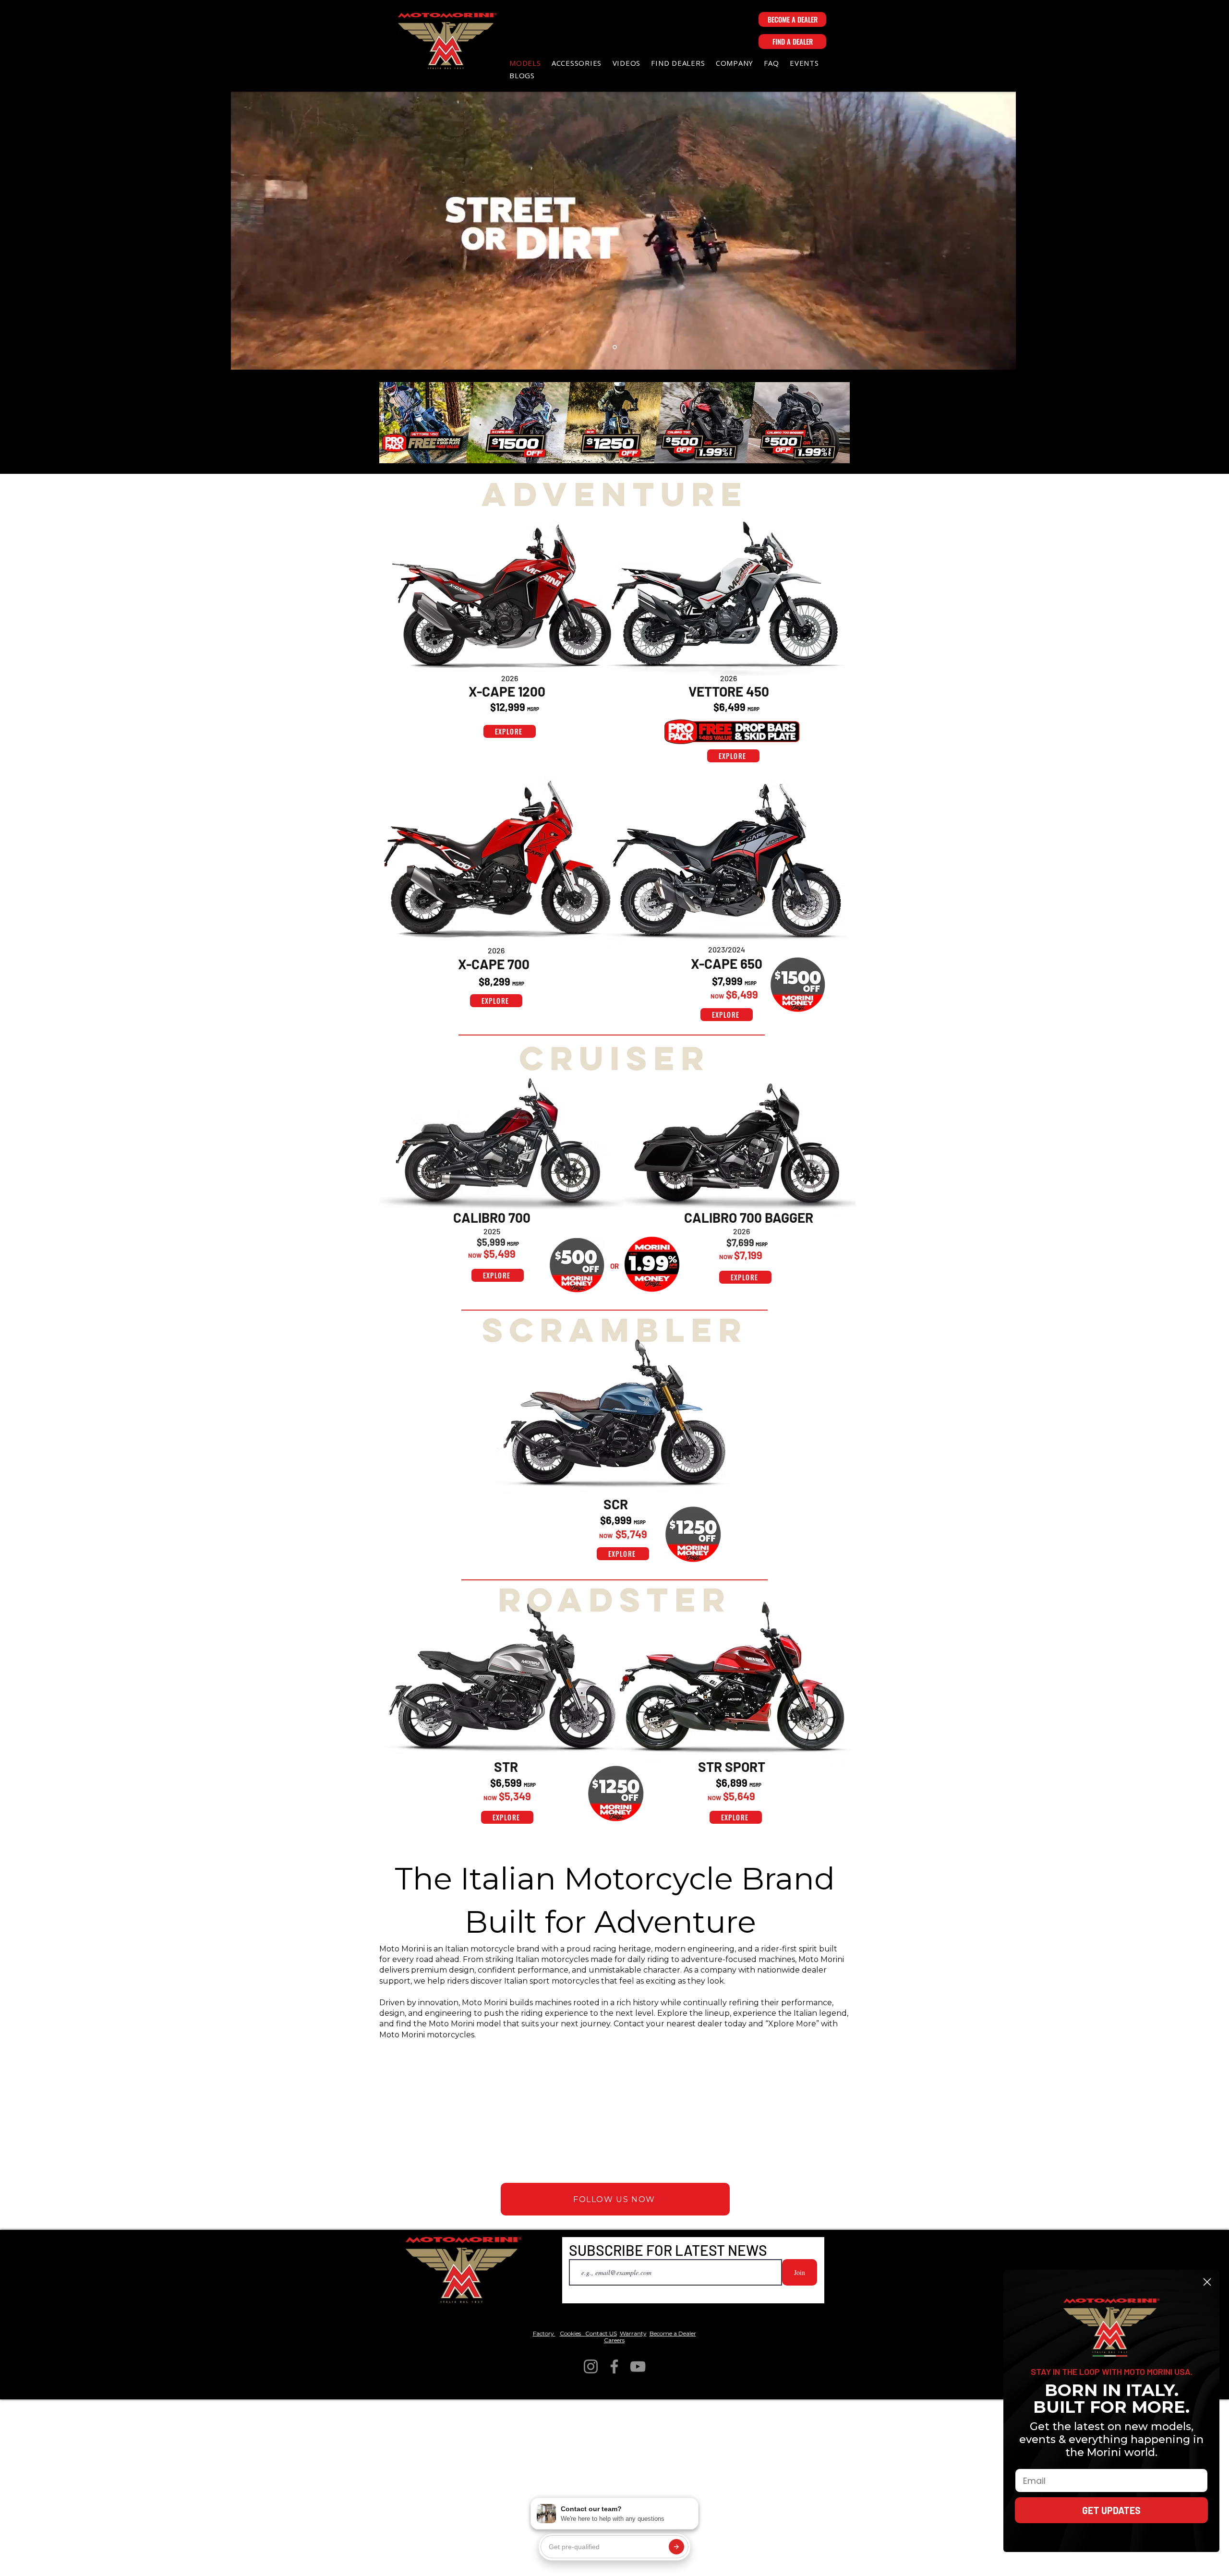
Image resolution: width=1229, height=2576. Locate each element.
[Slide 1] (615, 347)
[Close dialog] (1207, 2282)
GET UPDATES (1111, 2510)
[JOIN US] (424, 423)
